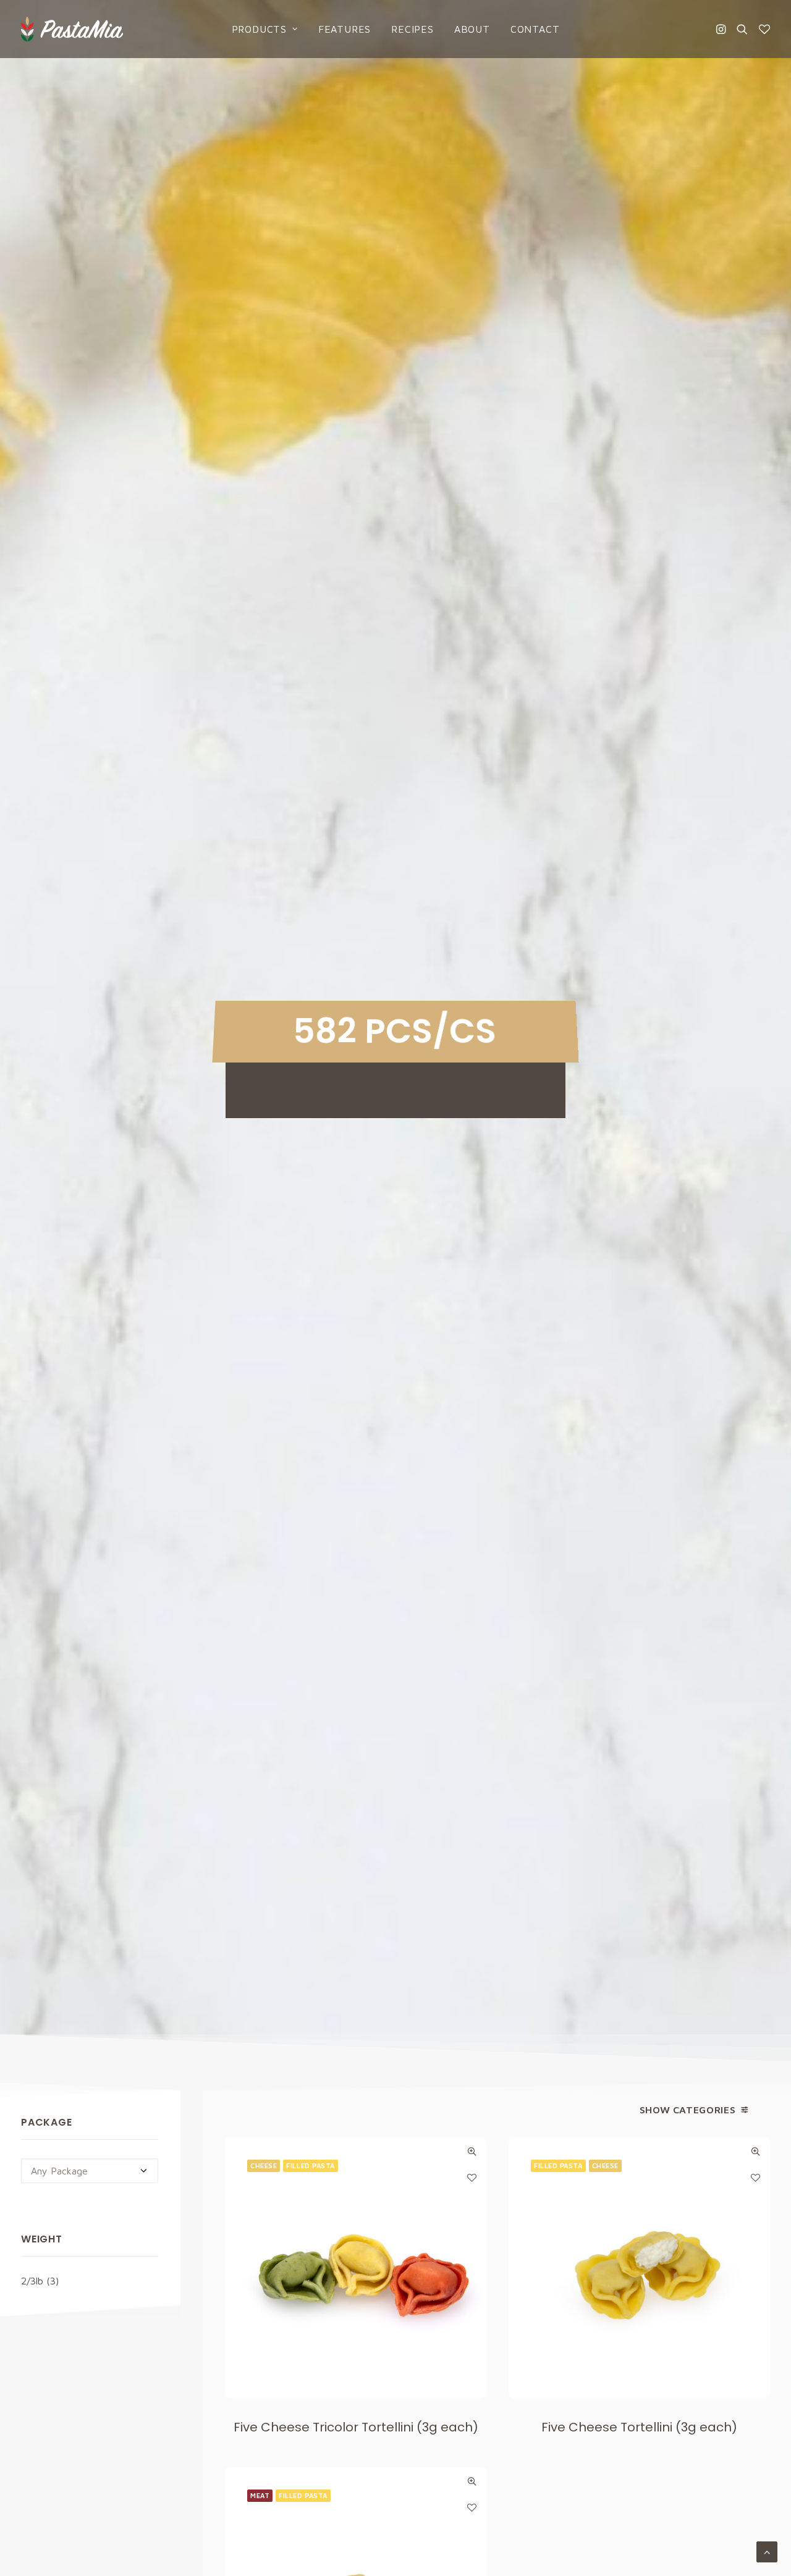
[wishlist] (762, 29)
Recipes (412, 29)
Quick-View (472, 2151)
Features (345, 29)
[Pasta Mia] (72, 29)
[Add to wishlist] (472, 2177)
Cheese (264, 2166)
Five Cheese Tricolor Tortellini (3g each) (356, 2427)
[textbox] (90, 2171)
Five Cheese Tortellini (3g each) (639, 2427)
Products (259, 29)
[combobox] (90, 2171)
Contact (535, 29)
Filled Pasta (311, 2166)
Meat (260, 2495)
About (472, 29)
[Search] (742, 29)
